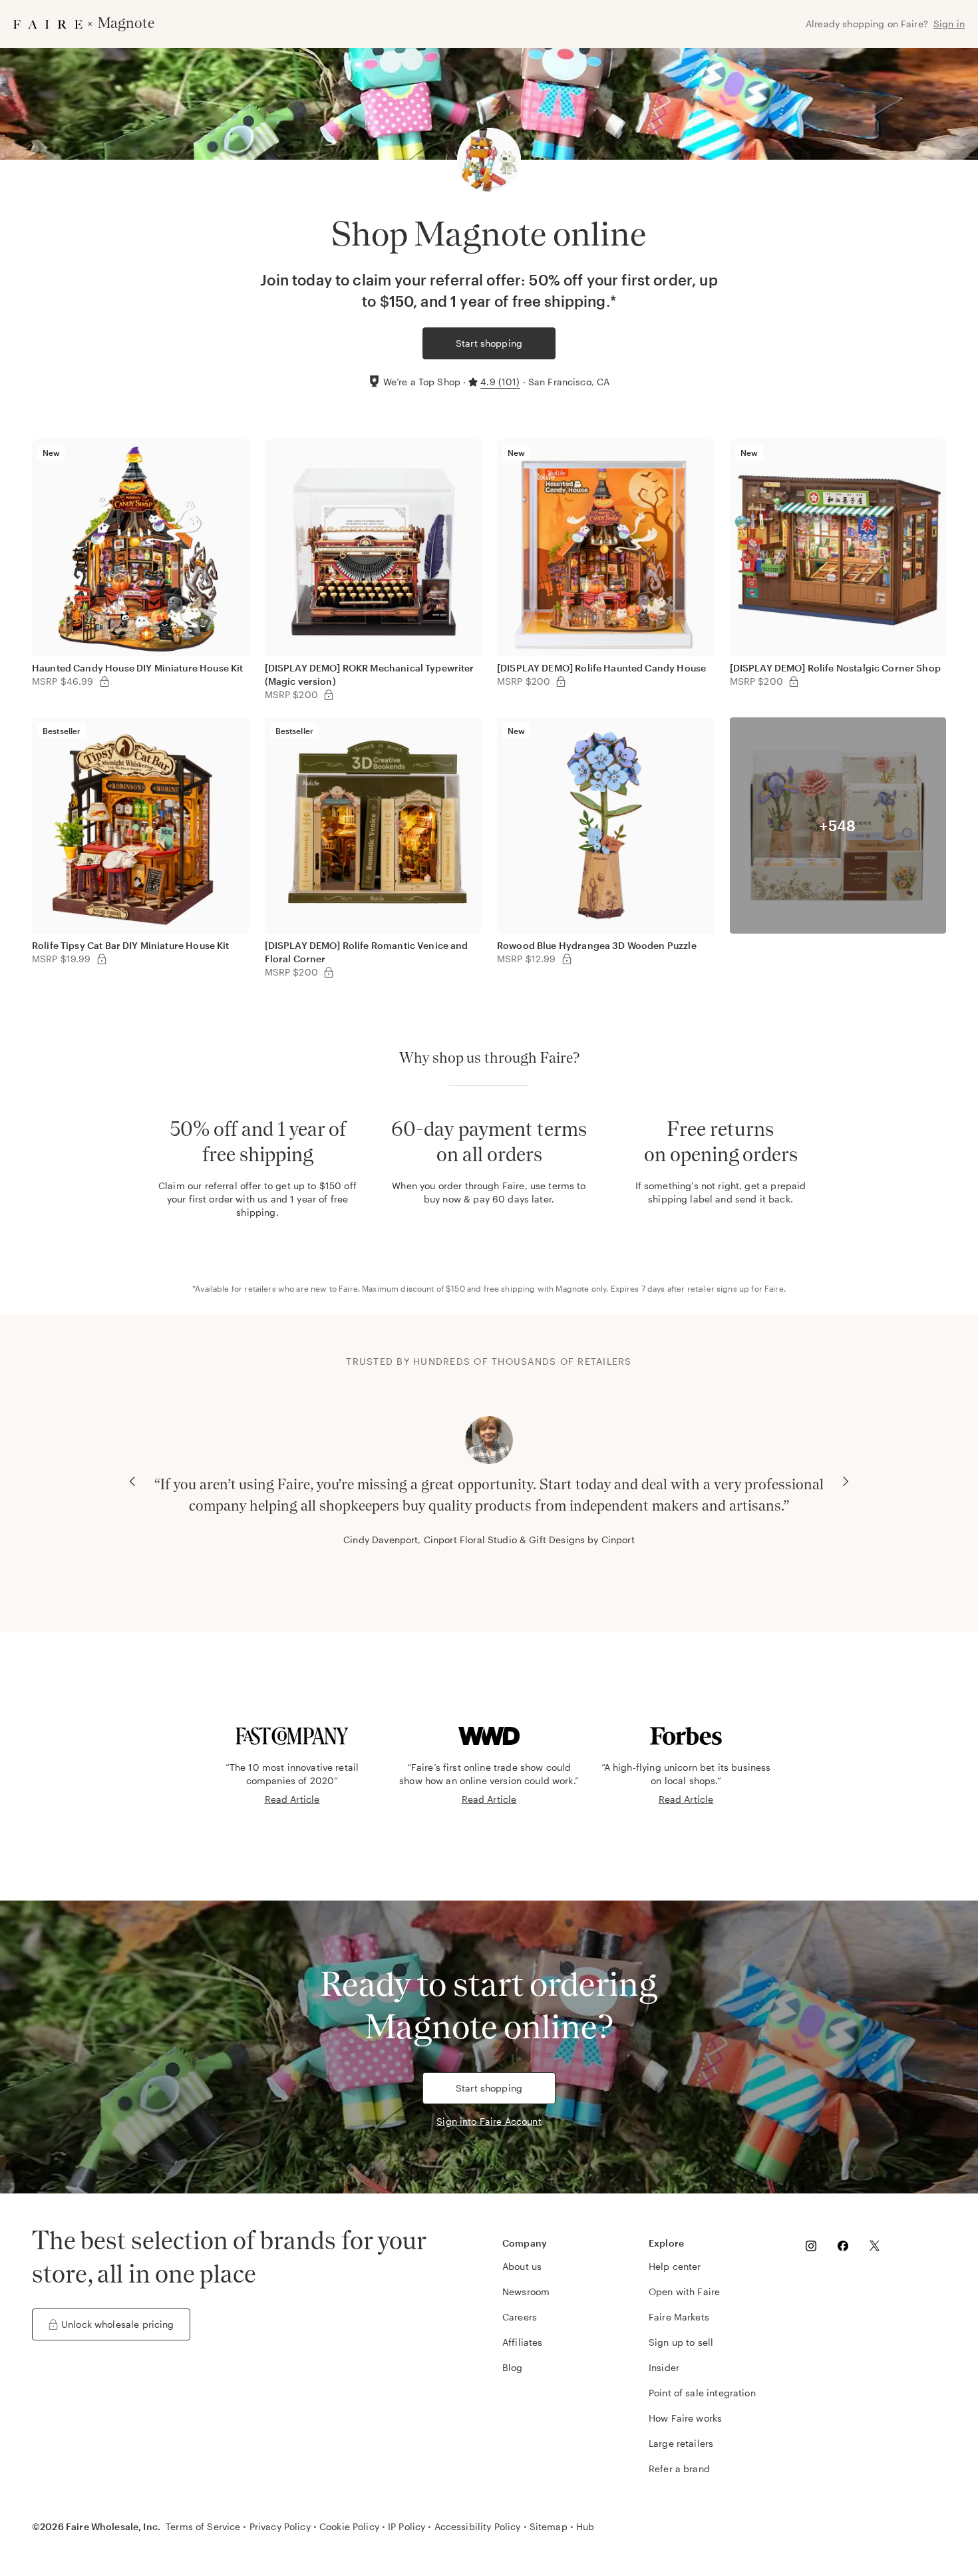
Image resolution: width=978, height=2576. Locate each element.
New (51, 453)
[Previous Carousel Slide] (132, 1481)
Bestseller (62, 731)
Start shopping (489, 343)
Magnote (572, 1288)
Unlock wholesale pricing (118, 2324)
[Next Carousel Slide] (846, 1481)
